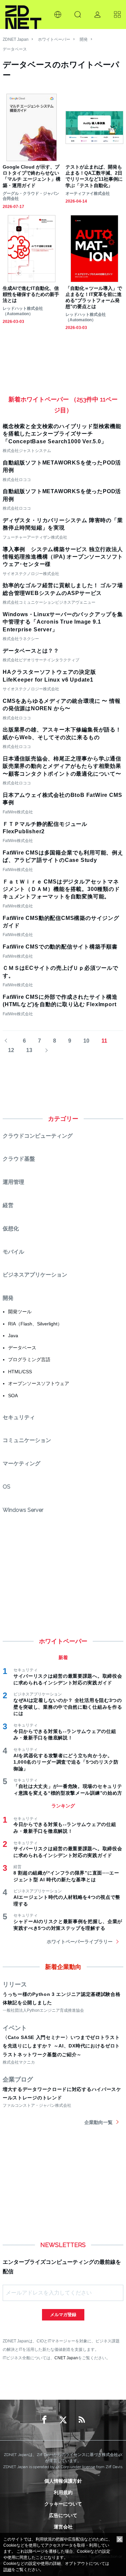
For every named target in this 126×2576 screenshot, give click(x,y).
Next (44, 1051)
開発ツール (20, 1312)
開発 (84, 39)
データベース (15, 49)
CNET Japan (66, 2358)
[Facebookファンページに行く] (44, 2420)
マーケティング (22, 1463)
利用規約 (63, 2492)
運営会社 (63, 2527)
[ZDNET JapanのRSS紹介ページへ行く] (82, 2420)
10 (86, 1041)
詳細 (7, 2570)
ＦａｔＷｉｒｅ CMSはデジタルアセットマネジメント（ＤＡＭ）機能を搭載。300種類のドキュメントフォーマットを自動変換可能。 (61, 889)
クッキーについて (63, 2504)
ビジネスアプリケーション (35, 1275)
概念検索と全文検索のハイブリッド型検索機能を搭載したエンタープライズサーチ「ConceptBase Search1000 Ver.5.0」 (62, 434)
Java (13, 1336)
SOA (13, 1396)
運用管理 (13, 1182)
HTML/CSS (20, 1372)
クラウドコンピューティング (38, 1136)
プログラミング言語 (29, 1359)
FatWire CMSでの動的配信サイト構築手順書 (60, 947)
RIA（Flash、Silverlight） (35, 1324)
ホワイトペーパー (54, 39)
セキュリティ (19, 1417)
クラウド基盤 (19, 1159)
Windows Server (23, 1510)
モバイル (13, 1252)
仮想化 (11, 1229)
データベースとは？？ (31, 651)
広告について (63, 2515)
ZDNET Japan (16, 39)
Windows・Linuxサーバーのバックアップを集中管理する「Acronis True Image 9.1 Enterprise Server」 (63, 622)
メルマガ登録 (63, 2315)
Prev (9, 1041)
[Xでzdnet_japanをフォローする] (63, 2420)
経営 (8, 1205)
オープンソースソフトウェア (39, 1383)
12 (11, 1050)
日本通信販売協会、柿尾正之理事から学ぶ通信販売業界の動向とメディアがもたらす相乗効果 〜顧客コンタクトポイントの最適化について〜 (62, 766)
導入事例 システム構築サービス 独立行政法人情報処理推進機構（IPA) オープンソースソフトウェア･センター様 (63, 557)
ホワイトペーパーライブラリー (80, 1942)
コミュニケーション (27, 1440)
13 (29, 1050)
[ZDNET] (23, 14)
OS (7, 1487)
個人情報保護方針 (63, 2481)
